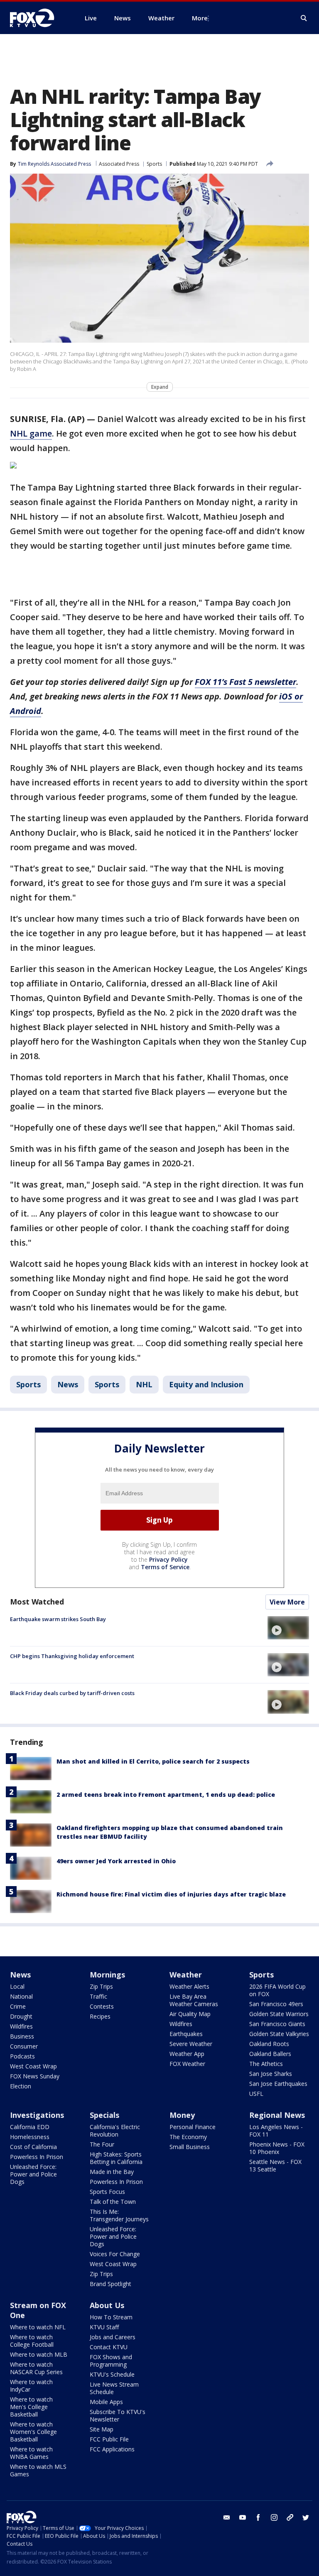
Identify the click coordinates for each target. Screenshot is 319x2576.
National (21, 1996)
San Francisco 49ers (276, 2004)
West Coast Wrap (33, 2066)
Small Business (190, 2147)
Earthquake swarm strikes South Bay (58, 1619)
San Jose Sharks (271, 2074)
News (68, 1384)
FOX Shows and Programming (111, 2361)
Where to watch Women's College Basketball (33, 2432)
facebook (258, 2517)
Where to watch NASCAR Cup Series (36, 2368)
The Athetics (266, 2064)
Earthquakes (186, 2034)
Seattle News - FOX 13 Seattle (275, 2165)
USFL (256, 2094)
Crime (18, 2006)
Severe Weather (191, 2044)
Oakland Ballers (270, 2054)
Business (22, 2036)
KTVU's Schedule (112, 2374)
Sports (154, 164)
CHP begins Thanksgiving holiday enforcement (72, 1656)
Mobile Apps (106, 2402)
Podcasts (22, 2056)
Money (182, 2115)
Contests (102, 2006)
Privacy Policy (168, 1559)
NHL (144, 1384)
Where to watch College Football (32, 2341)
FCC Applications (112, 2449)
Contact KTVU (109, 2347)
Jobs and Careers (113, 2337)
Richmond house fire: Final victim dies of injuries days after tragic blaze (171, 1894)
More (200, 18)
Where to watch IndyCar (31, 2386)
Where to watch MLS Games (38, 2470)
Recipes (100, 2016)
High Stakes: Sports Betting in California (116, 2158)
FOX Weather (187, 2064)
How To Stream (111, 2317)
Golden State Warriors (279, 2014)
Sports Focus (107, 2192)
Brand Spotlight (110, 2284)
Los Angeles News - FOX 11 (276, 2131)
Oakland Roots (269, 2044)
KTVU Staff (104, 2327)
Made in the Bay (112, 2172)
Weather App (187, 2054)
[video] (288, 1628)
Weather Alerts (189, 1986)
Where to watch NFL (38, 2327)
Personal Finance (193, 2127)
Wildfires (21, 2026)
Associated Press (119, 164)
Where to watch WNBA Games (31, 2453)
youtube (243, 2517)
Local (17, 1986)
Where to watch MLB (39, 2354)
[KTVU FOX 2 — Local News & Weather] (37, 18)
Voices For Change (115, 2254)
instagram (274, 2517)
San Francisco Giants (277, 2024)
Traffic (98, 1996)
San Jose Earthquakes (278, 2084)
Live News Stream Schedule (114, 2388)
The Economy (188, 2137)
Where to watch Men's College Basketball (31, 2407)
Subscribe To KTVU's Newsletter (118, 2415)
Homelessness (30, 2137)
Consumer (24, 2046)
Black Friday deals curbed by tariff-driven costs (72, 1693)
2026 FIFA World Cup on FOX (277, 1990)
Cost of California (33, 2147)
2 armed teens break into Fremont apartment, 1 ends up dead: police (166, 1795)
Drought (21, 2016)
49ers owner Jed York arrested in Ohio (116, 1861)
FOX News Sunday (35, 2076)
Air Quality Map (190, 2014)
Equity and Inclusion (206, 1384)
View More (287, 1602)
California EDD (30, 2127)
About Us (107, 2305)
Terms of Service (165, 1567)
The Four (102, 2144)
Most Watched (37, 1602)
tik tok (290, 2517)
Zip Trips (101, 1986)
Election (21, 2086)
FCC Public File (109, 2439)
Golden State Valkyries (279, 2034)
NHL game (31, 433)
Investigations (37, 2115)
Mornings (107, 1975)
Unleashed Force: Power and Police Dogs (33, 2174)
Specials (104, 2115)
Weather (186, 1975)
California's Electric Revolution (115, 2131)
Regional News (277, 2115)
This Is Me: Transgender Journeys (119, 2215)
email (227, 2517)
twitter (306, 2517)
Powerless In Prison (37, 2157)
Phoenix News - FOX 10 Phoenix (277, 2148)
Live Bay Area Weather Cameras (194, 2000)
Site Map (102, 2429)
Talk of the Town (113, 2202)
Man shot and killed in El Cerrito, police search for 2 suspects (153, 1761)
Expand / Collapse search (304, 18)
